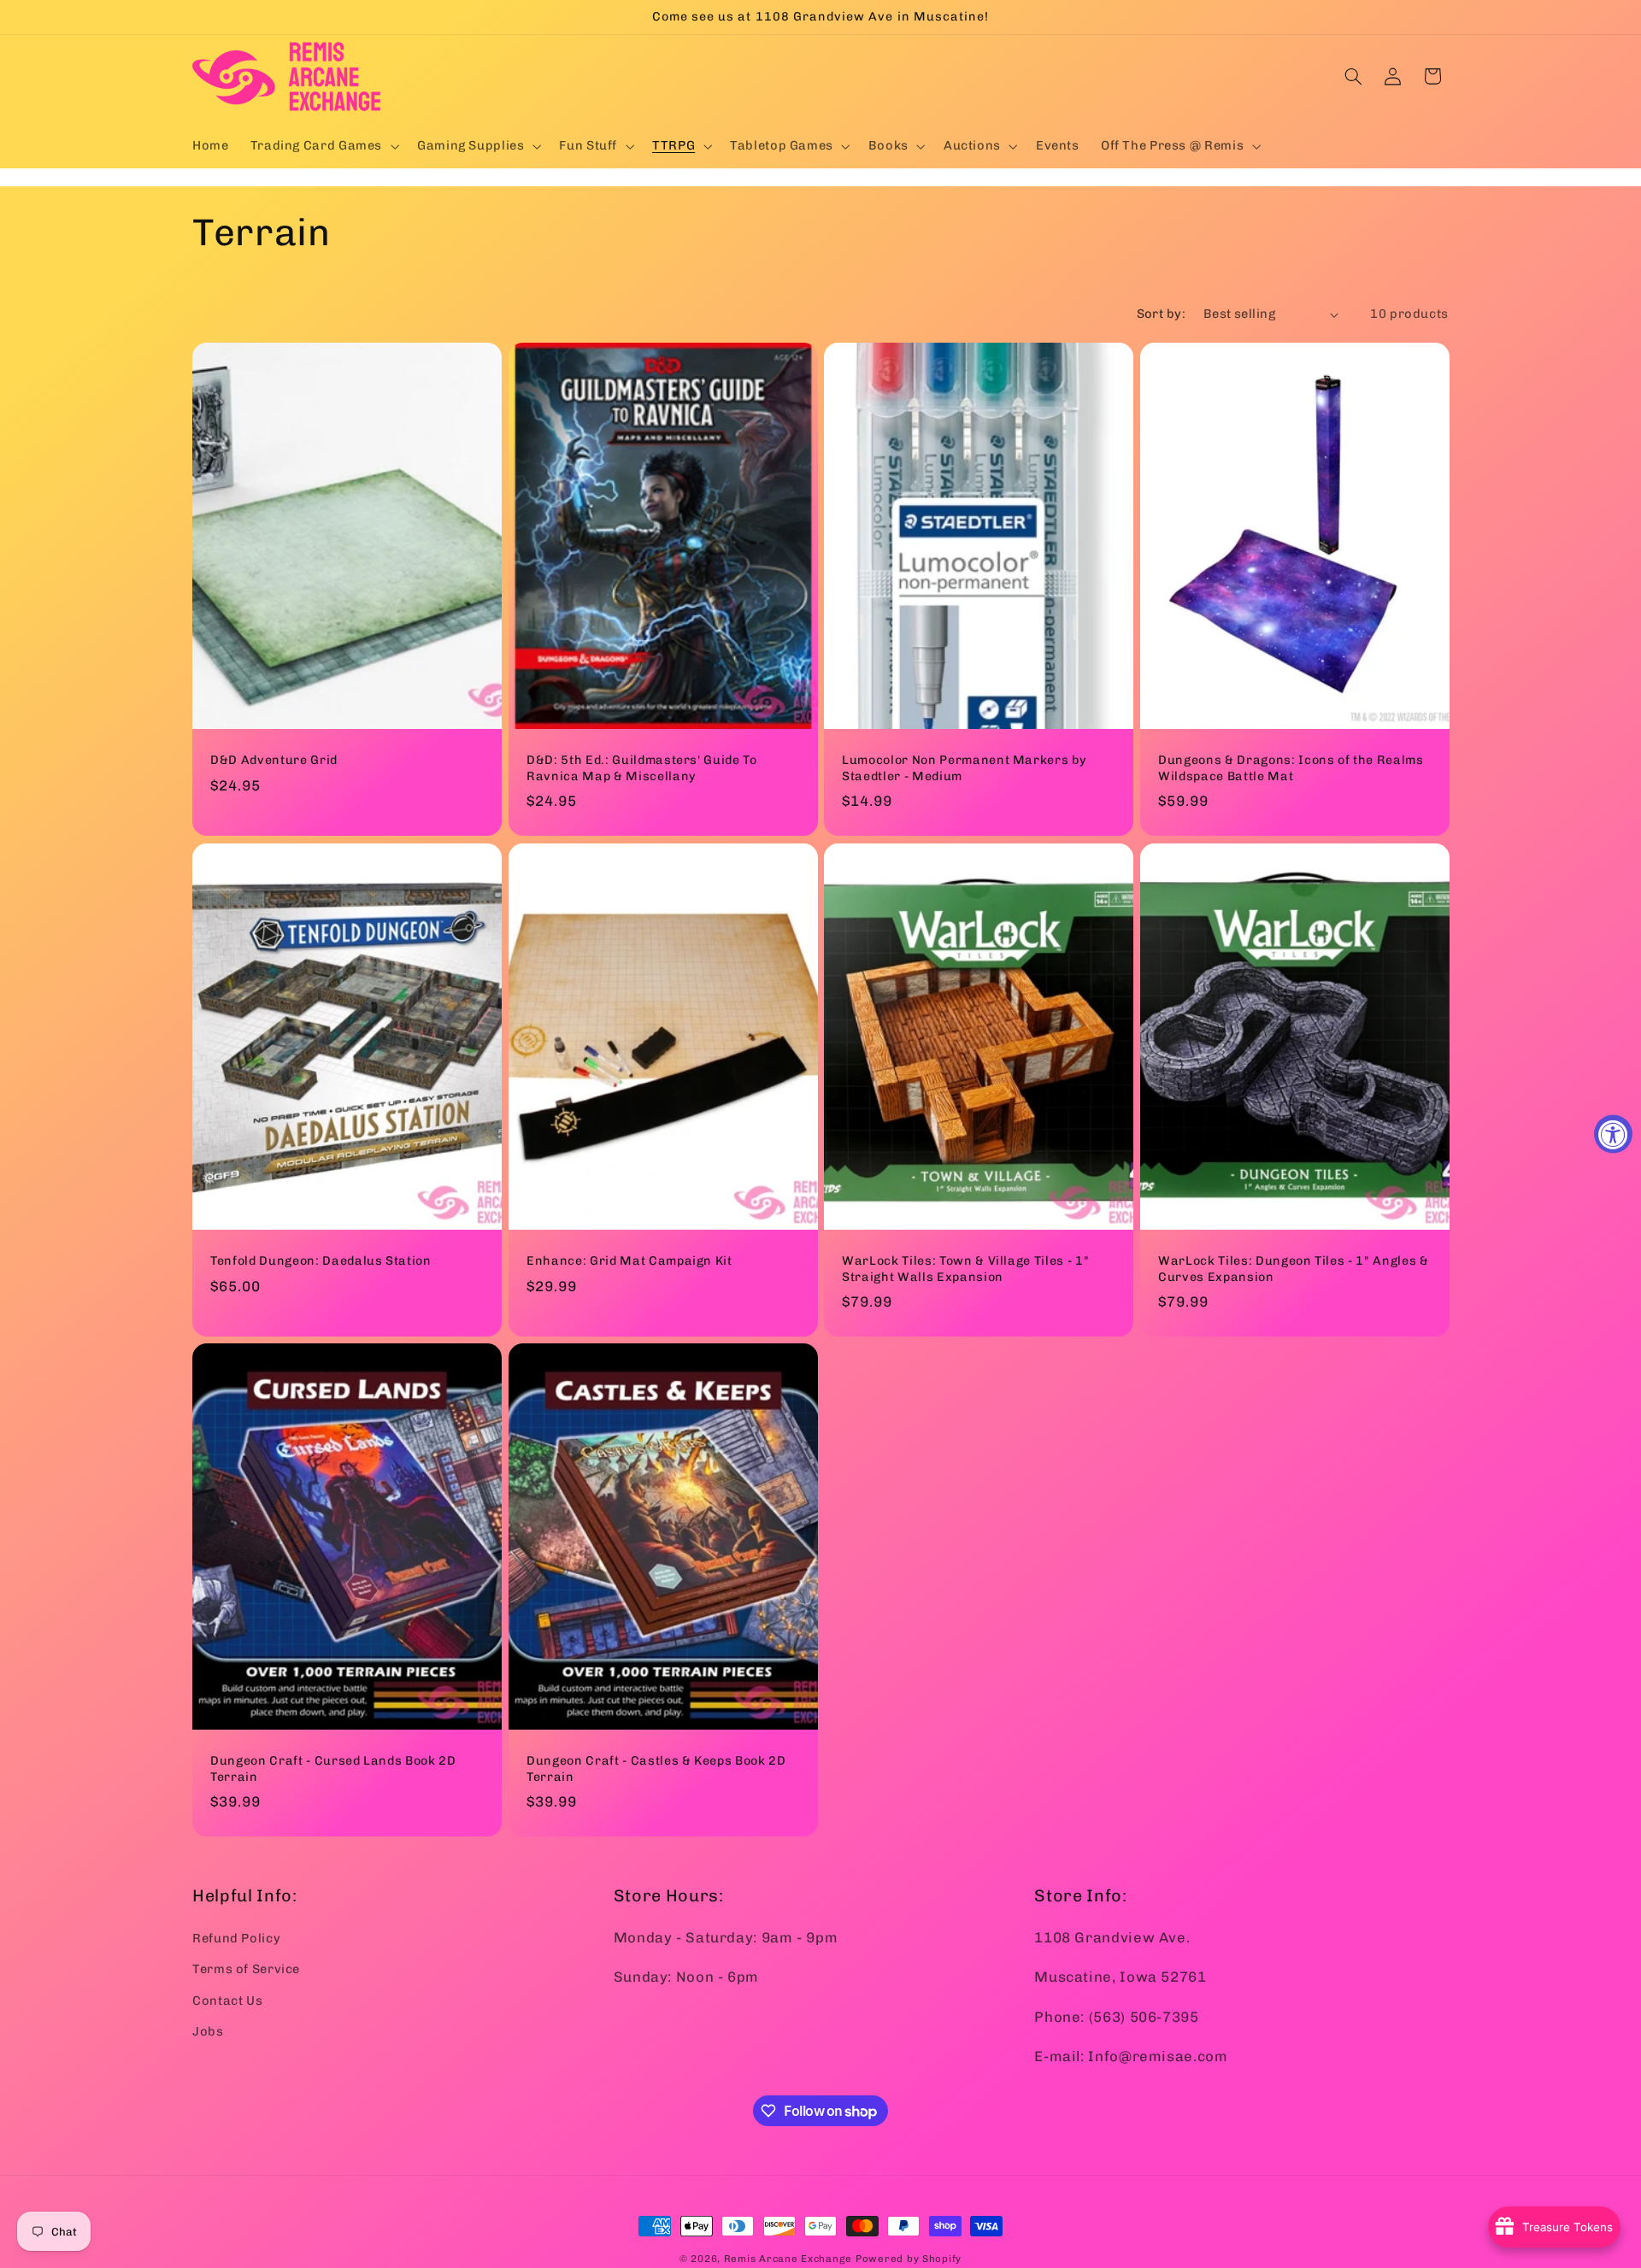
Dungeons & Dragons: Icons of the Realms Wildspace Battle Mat (1291, 768)
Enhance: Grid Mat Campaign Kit (629, 1261)
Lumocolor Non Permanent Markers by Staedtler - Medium (964, 768)
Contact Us (227, 2000)
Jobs (208, 2030)
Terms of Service (246, 1968)
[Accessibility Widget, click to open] (1613, 1134)
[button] (323, 146)
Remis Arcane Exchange (788, 2259)
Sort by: (1161, 314)
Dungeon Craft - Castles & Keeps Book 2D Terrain (656, 1769)
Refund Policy (236, 1937)
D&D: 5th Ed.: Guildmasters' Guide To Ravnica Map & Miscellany (642, 768)
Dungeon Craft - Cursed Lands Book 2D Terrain (333, 1769)
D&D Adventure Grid (274, 760)
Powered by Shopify (909, 2259)
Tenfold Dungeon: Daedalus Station (321, 1261)
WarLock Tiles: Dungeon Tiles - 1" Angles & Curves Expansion (1294, 1269)
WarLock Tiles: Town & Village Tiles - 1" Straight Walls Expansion (965, 1269)
